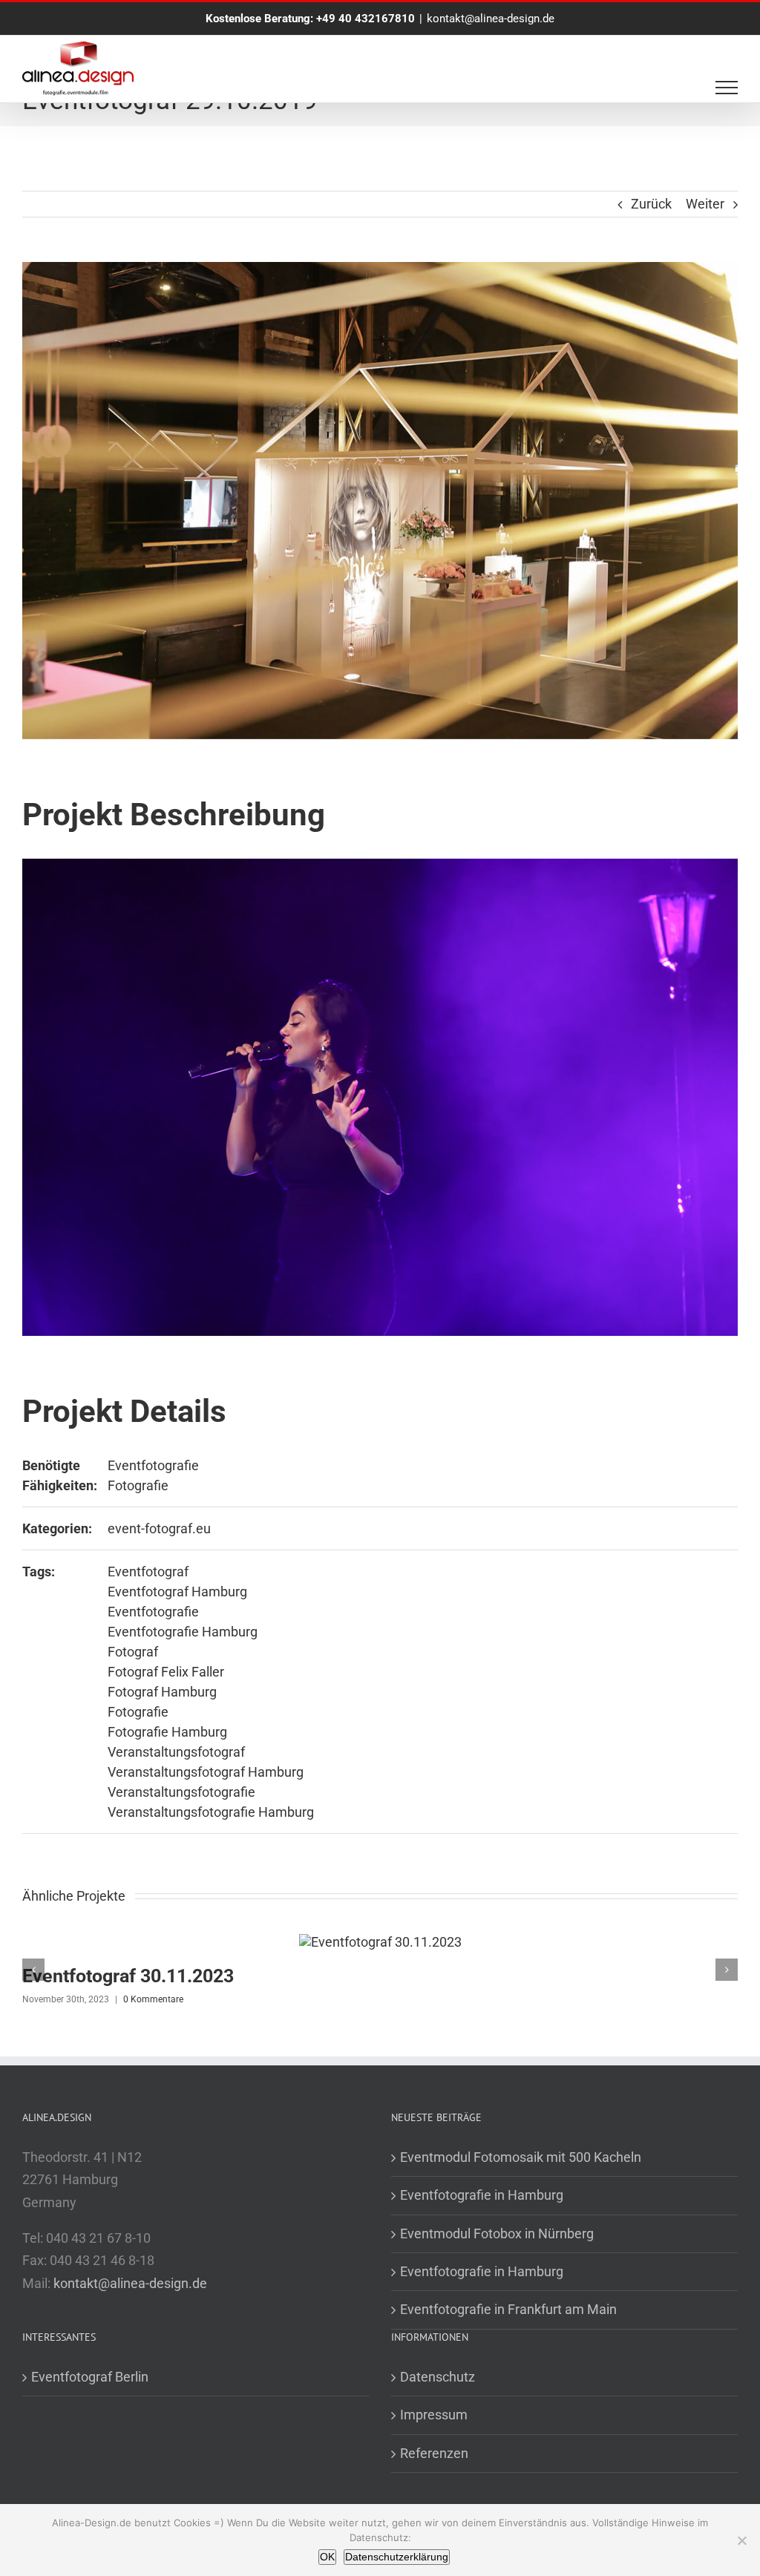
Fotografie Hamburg (167, 1732)
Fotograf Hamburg (162, 1692)
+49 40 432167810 (366, 19)
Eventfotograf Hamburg (177, 1592)
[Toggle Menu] (727, 88)
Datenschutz (438, 2377)
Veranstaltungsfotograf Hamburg (206, 1772)
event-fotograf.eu (159, 1528)
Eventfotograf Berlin (90, 2377)
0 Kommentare (153, 1999)
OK (327, 2557)
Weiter (705, 204)
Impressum (434, 2415)
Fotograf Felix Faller (166, 1672)
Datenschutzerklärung (397, 2557)
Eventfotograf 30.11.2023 (128, 1976)
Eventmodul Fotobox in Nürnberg (497, 2233)
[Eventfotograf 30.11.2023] (380, 1942)
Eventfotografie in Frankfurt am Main (508, 2309)
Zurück (651, 204)
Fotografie (138, 1485)
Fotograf (133, 1652)
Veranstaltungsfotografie (181, 1792)
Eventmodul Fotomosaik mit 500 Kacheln (521, 2157)
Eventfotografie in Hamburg (482, 2195)
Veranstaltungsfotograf (176, 1752)
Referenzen (434, 2453)
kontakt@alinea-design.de (491, 19)
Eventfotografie (153, 1465)
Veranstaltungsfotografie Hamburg (211, 1812)
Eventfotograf (148, 1572)
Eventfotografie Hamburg (183, 1632)
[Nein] (741, 2540)
